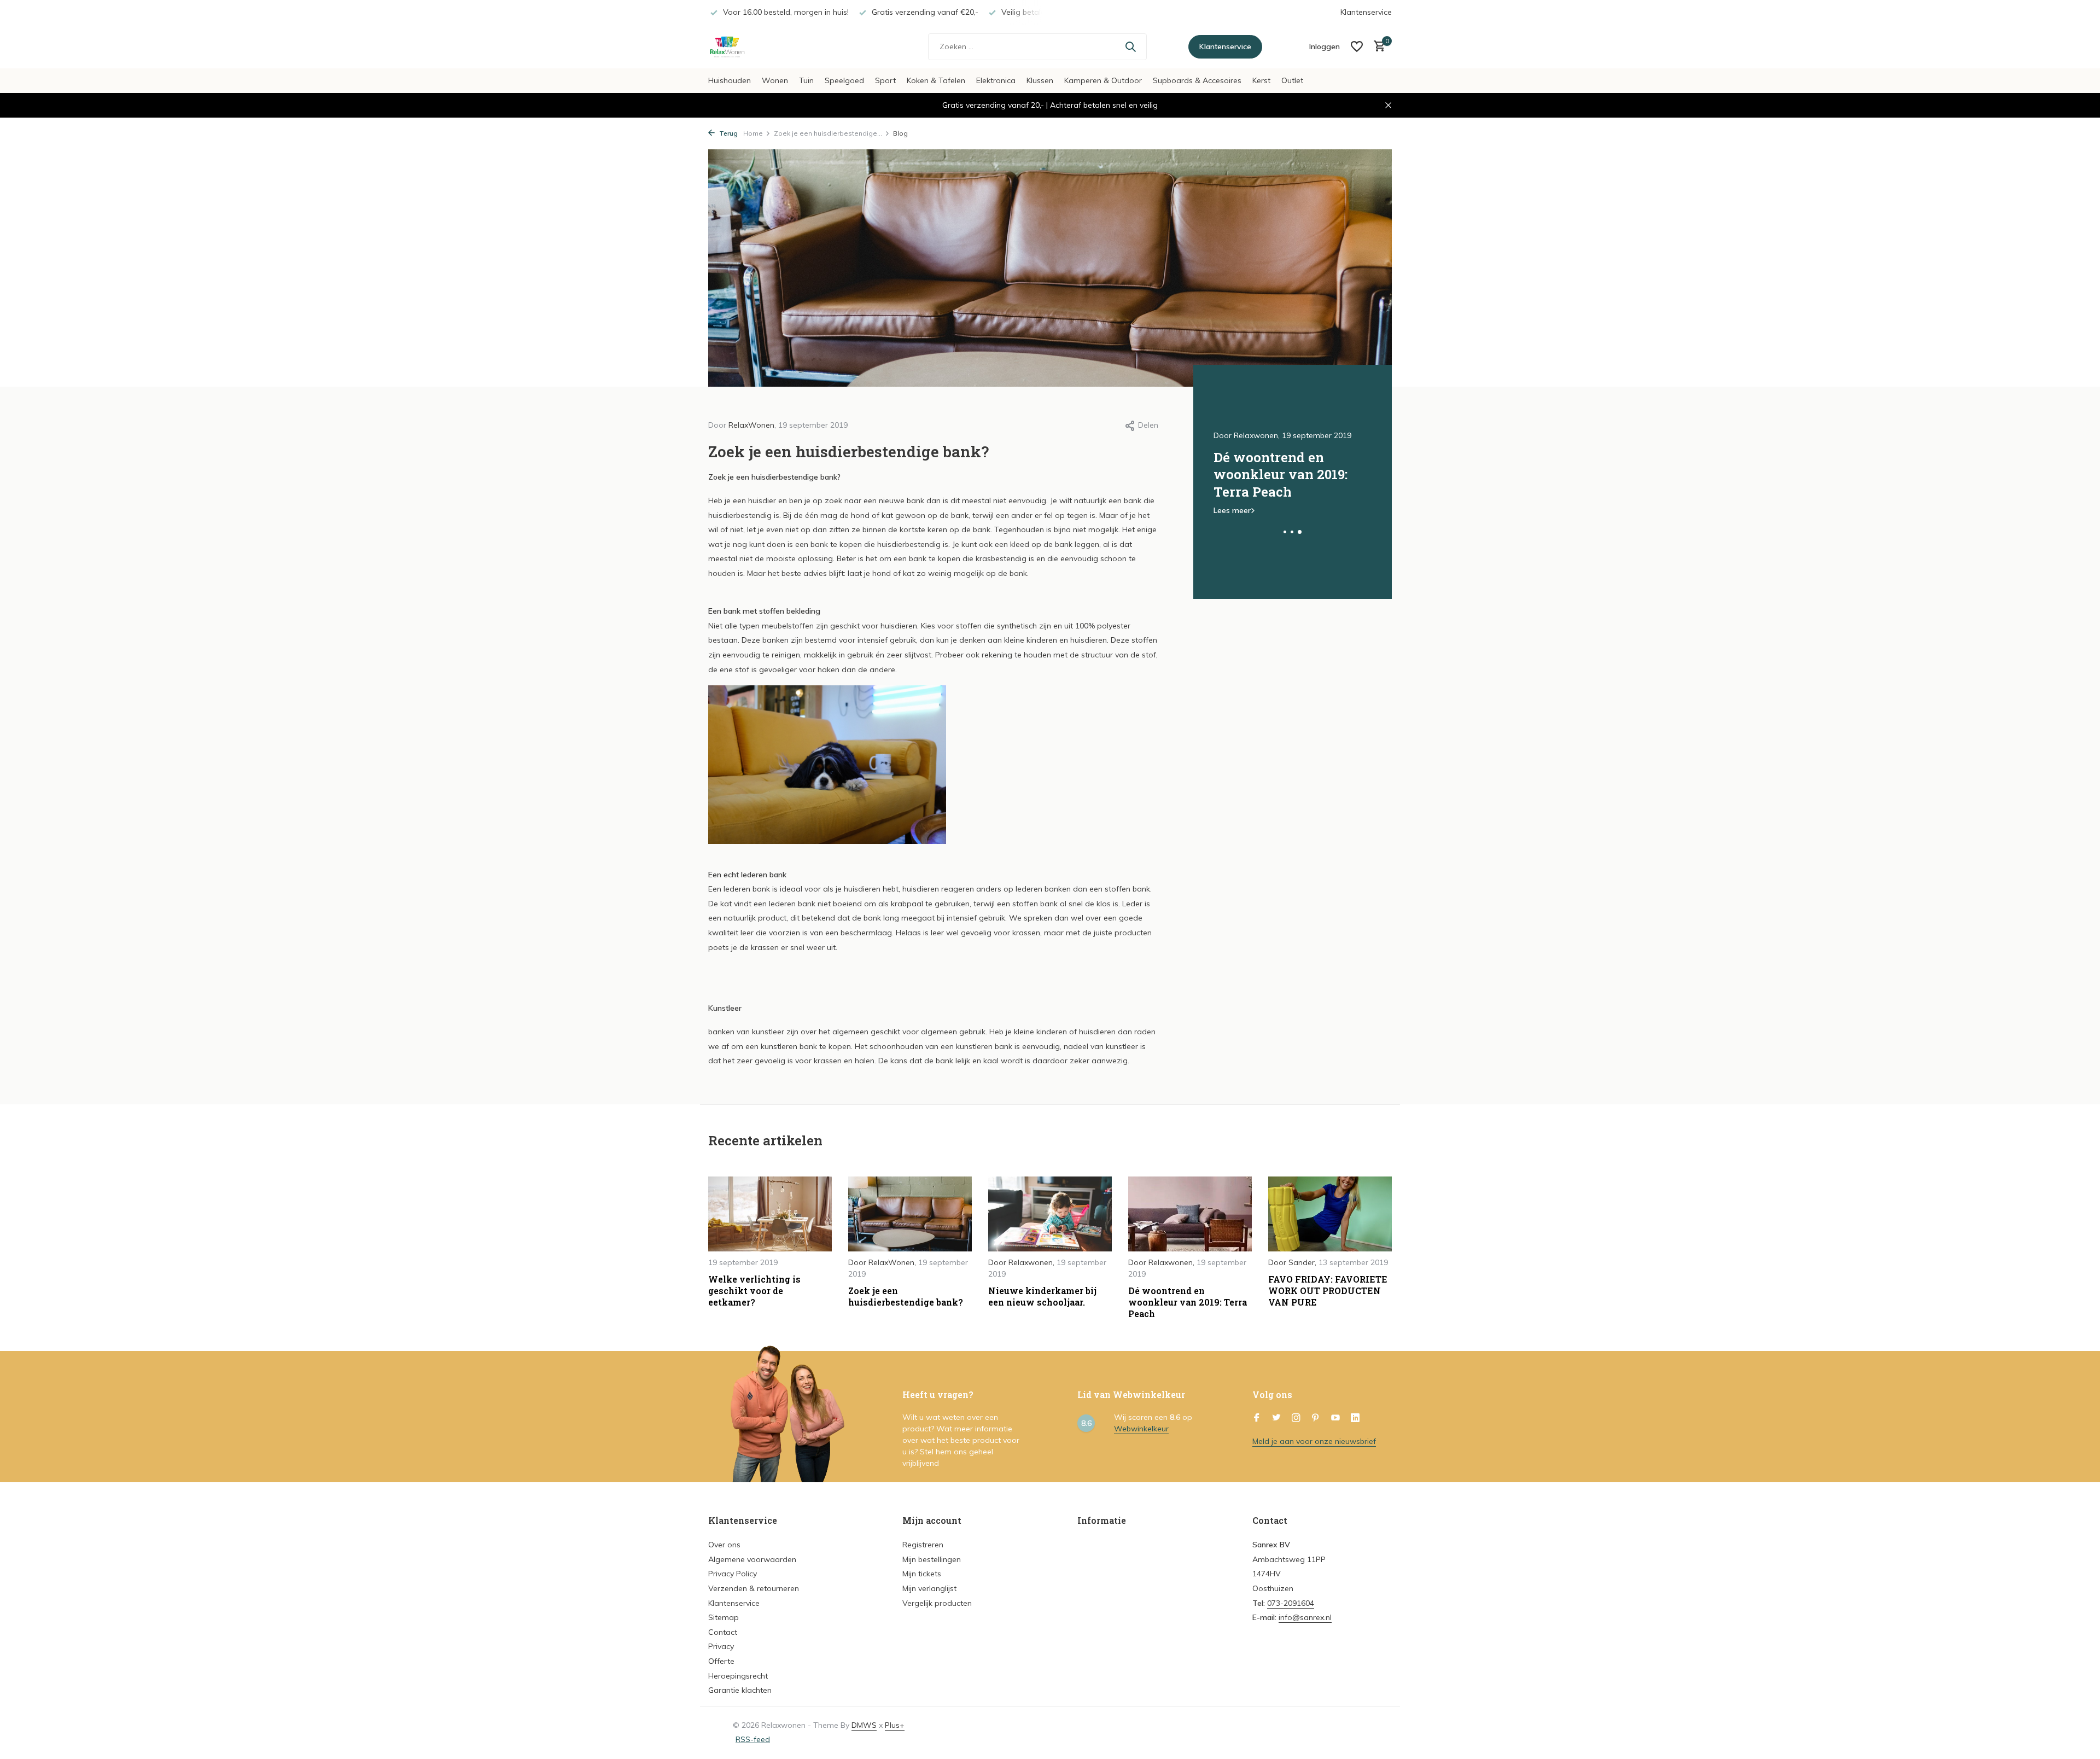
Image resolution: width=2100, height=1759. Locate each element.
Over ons (724, 1545)
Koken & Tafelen (936, 80)
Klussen (1040, 80)
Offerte (721, 1661)
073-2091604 (1291, 1603)
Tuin (806, 80)
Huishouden (730, 80)
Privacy (721, 1646)
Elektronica (996, 80)
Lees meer (1232, 510)
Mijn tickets (922, 1574)
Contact (723, 1632)
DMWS (864, 1725)
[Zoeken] (1130, 46)
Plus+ (895, 1725)
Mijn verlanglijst (929, 1588)
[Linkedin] (1355, 1418)
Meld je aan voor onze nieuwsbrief (1314, 1441)
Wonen (775, 80)
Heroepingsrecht (738, 1676)
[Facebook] (1257, 1418)
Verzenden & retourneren (754, 1588)
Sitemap (724, 1617)
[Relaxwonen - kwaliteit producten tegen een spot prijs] (777, 46)
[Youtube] (1335, 1418)
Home (753, 133)
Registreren (923, 1545)
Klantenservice (1366, 12)
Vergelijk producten (937, 1603)
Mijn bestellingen (932, 1559)
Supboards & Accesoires (1197, 80)
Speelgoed (844, 80)
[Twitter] (1276, 1418)
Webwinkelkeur (1141, 1429)
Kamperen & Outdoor (1103, 80)
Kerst (1261, 80)
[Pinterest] (1316, 1418)
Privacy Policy (733, 1574)
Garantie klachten (740, 1690)
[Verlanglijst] (1357, 46)
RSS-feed (753, 1739)
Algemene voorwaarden (752, 1559)
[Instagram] (1296, 1418)
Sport (885, 80)
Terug (728, 133)
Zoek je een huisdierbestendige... (828, 133)
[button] (1285, 532)
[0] (1377, 47)
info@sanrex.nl (1305, 1617)
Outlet (1292, 80)
